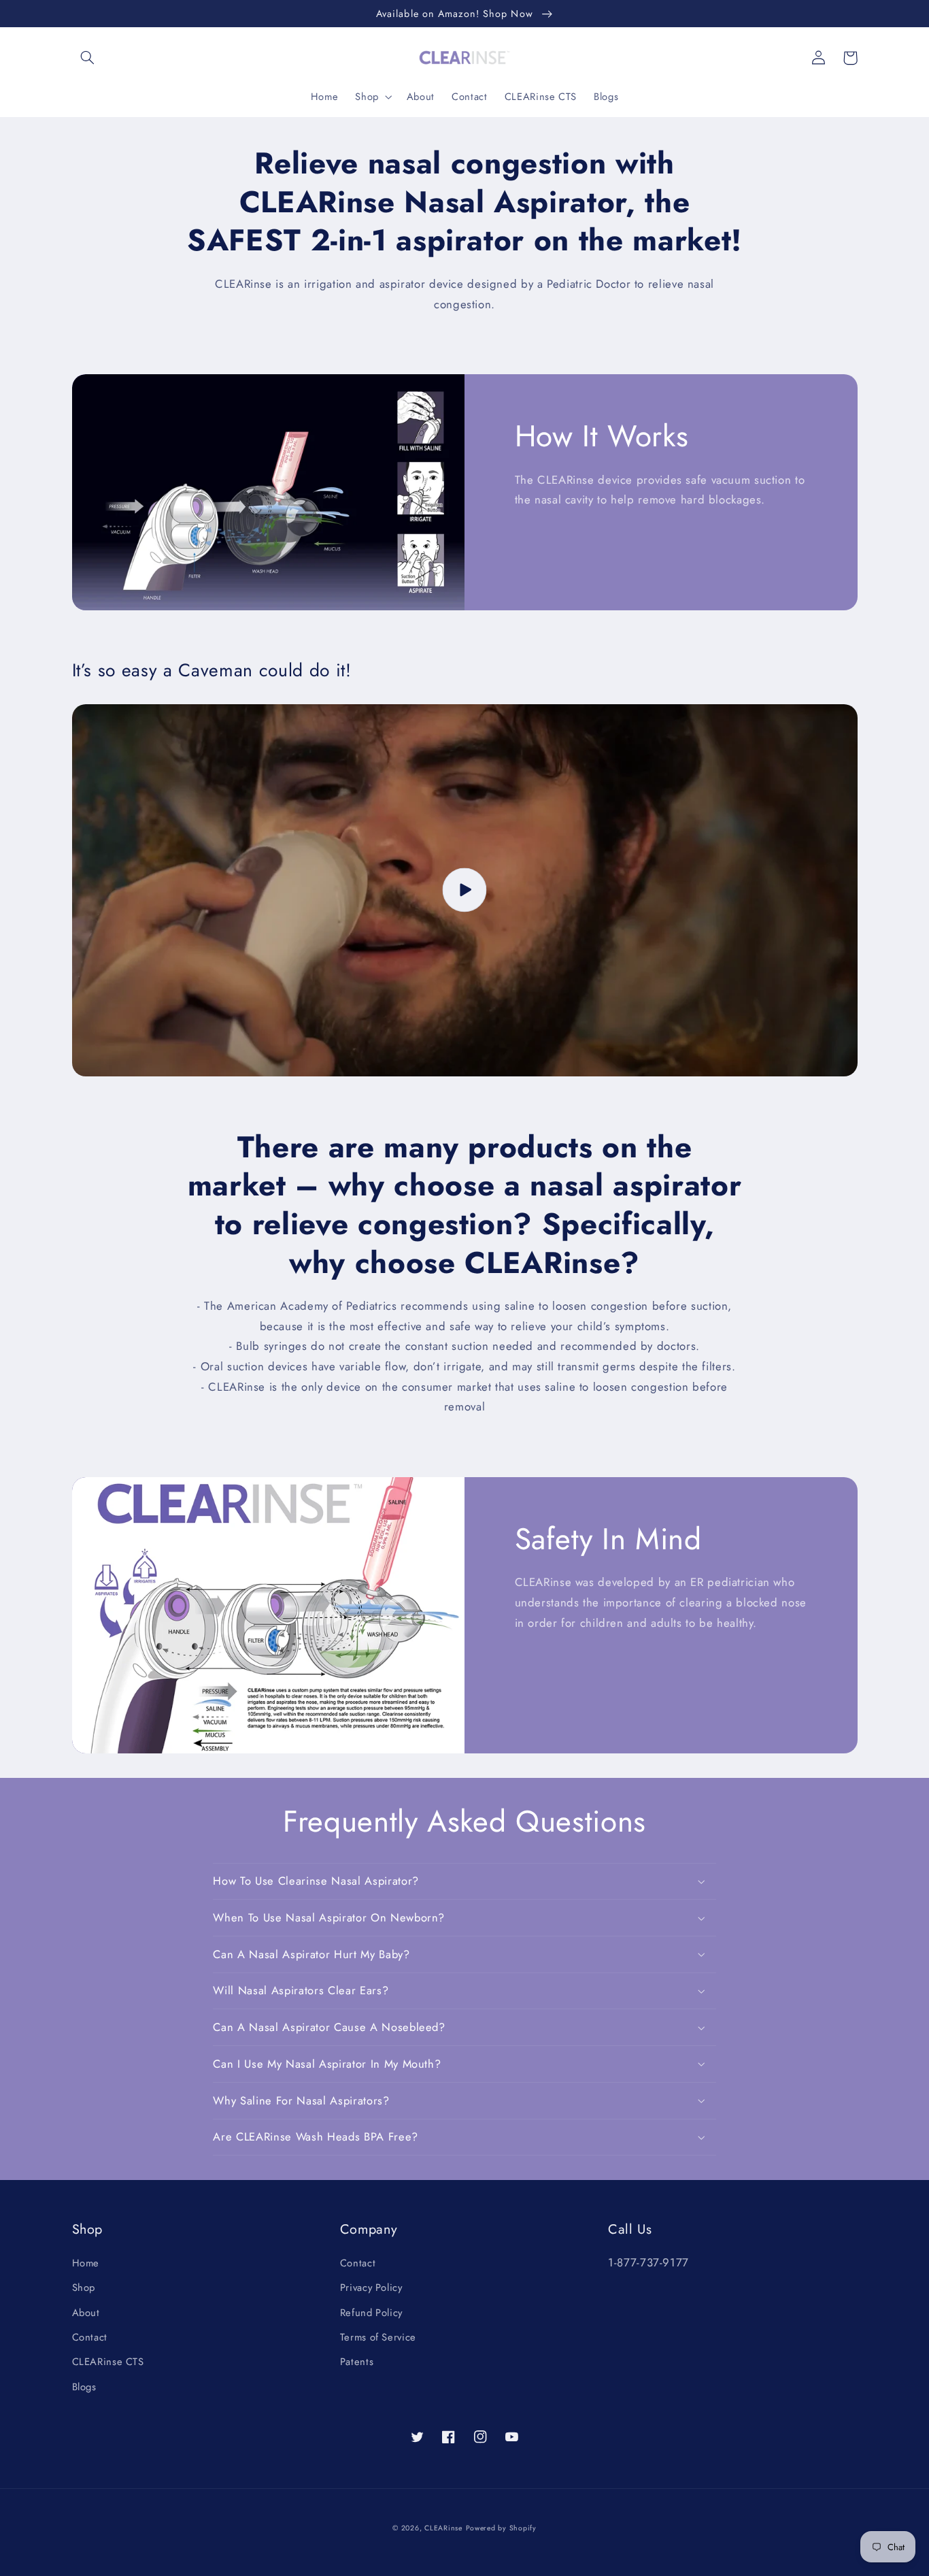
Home (86, 2263)
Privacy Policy (371, 2288)
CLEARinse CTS (108, 2362)
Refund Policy (371, 2313)
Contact (90, 2337)
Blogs (84, 2387)
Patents (357, 2362)
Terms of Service (378, 2337)
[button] (88, 58)
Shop (84, 2288)
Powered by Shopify (501, 2528)
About (86, 2313)
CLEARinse (443, 2528)
